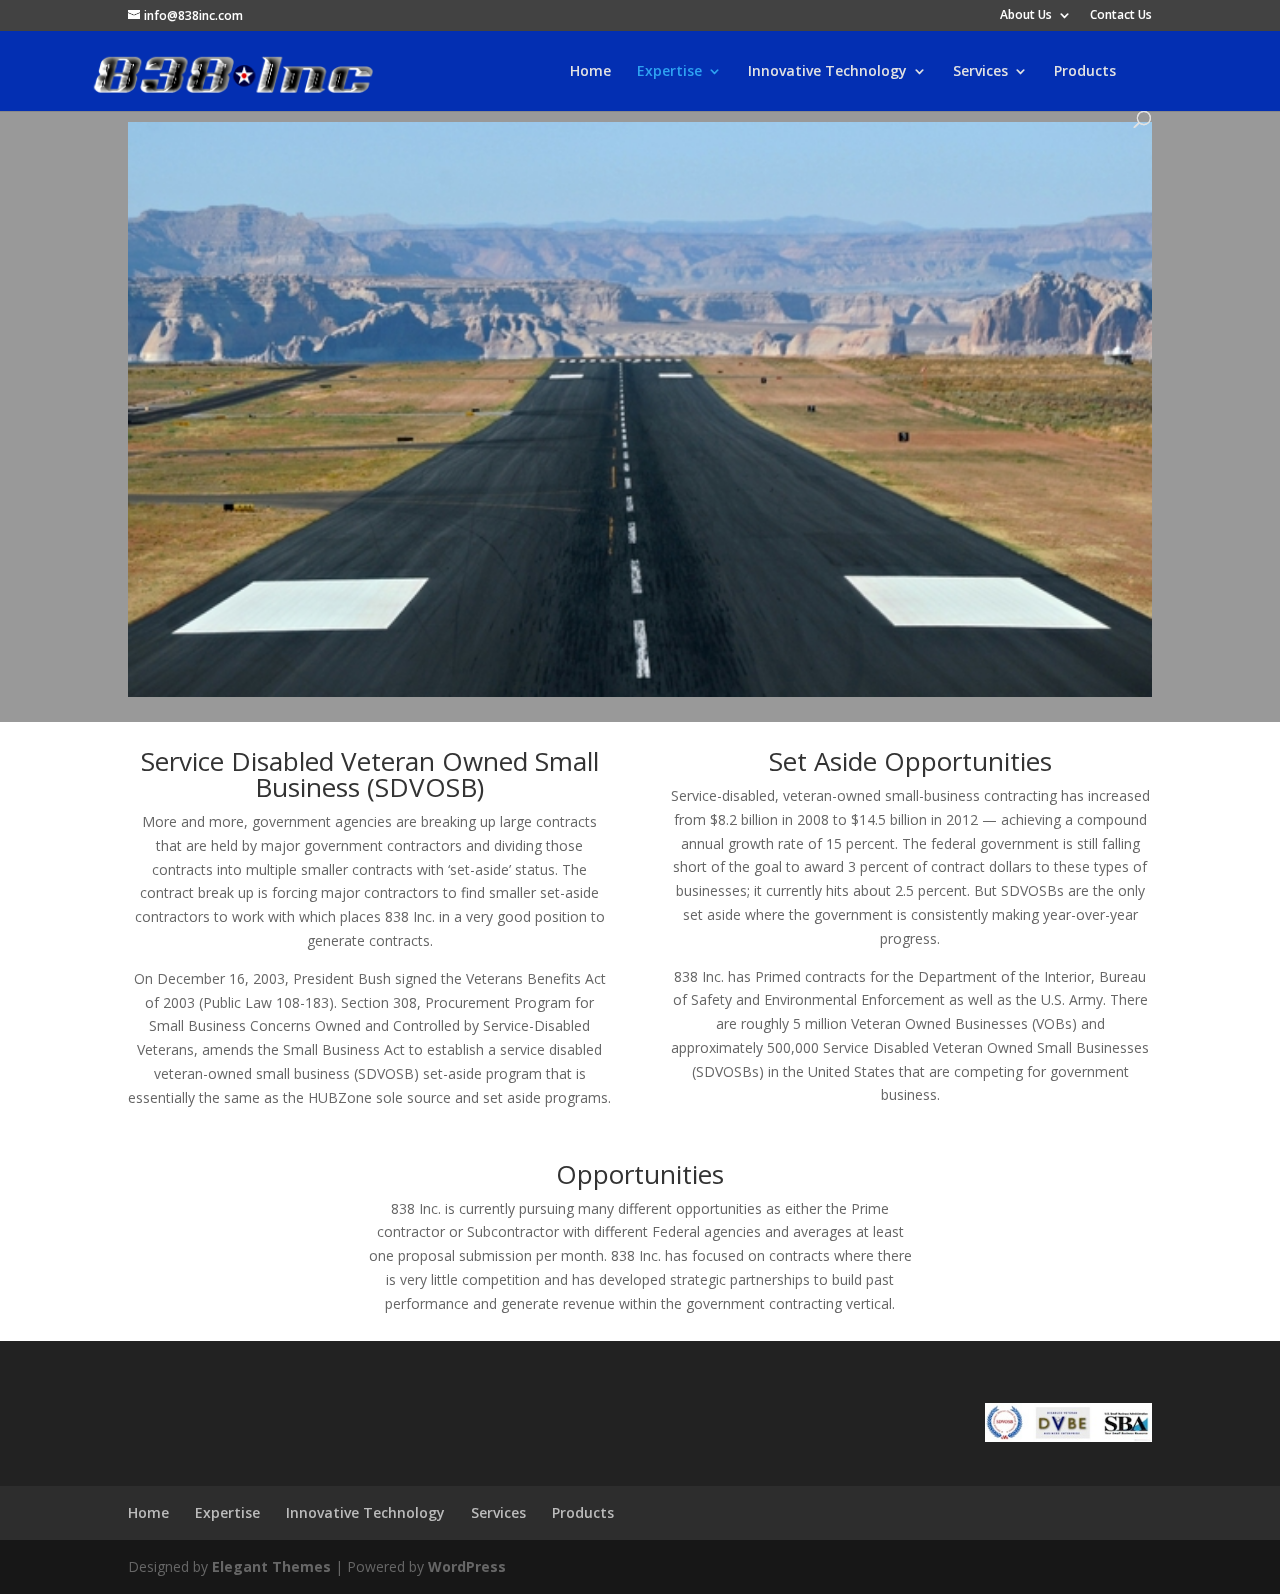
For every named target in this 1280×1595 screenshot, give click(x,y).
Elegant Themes (271, 1566)
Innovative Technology (827, 72)
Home (590, 72)
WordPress (467, 1566)
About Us (1026, 16)
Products (1085, 72)
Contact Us (1121, 16)
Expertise (669, 72)
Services (980, 72)
